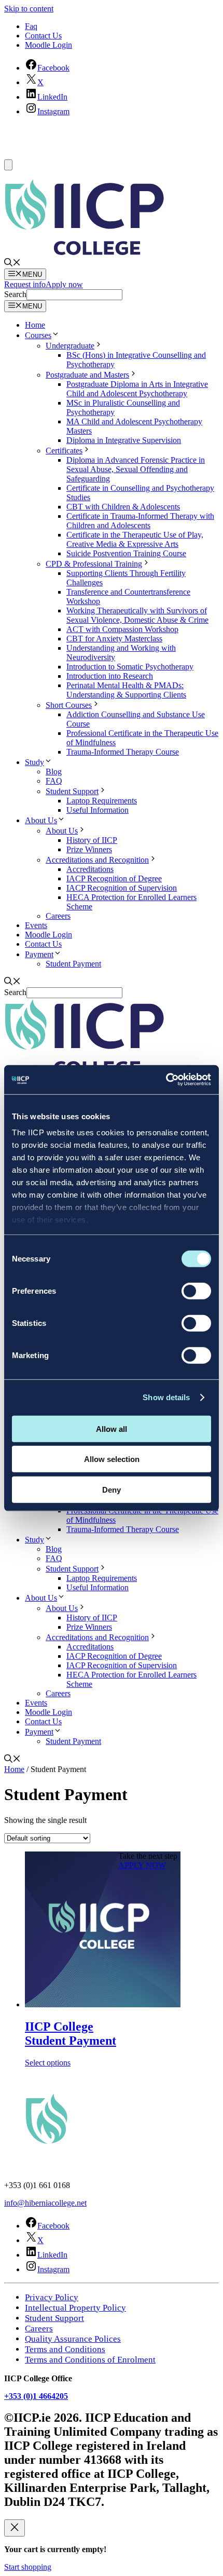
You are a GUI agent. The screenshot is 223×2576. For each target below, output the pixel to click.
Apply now (64, 284)
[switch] (196, 1291)
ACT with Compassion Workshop (122, 629)
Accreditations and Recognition (97, 860)
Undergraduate (70, 346)
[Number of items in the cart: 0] (8, 165)
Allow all (112, 1428)
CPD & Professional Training (94, 564)
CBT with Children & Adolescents (123, 507)
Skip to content (29, 9)
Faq (31, 26)
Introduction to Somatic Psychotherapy (130, 667)
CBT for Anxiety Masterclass (114, 639)
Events (36, 925)
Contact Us (43, 36)
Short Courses (69, 705)
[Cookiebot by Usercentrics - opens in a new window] (166, 1080)
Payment (39, 954)
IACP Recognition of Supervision (122, 888)
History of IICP (92, 840)
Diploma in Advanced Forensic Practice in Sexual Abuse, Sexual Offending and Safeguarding (136, 469)
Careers (58, 916)
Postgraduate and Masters (87, 375)
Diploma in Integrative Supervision (124, 440)
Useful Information (97, 810)
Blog (54, 772)
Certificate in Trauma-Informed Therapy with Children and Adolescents (140, 521)
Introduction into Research (110, 676)
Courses (38, 335)
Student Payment (73, 964)
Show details (166, 1397)
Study (34, 762)
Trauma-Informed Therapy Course (123, 752)
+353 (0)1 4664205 (36, 2396)
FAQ (54, 781)
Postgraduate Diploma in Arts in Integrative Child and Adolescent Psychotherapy (137, 389)
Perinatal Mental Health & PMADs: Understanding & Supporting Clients (126, 690)
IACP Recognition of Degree (114, 878)
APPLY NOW (142, 1865)
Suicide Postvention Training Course (126, 553)
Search (15, 294)
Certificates (64, 451)
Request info (25, 284)
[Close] (15, 2528)
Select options (48, 2063)
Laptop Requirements (102, 801)
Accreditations (90, 869)
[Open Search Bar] (12, 264)
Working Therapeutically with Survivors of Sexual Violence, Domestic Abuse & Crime (137, 615)
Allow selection (112, 1459)
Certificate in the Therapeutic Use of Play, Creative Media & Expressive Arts (135, 539)
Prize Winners (89, 849)
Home (35, 325)
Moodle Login (48, 45)
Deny (112, 1489)
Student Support (72, 791)
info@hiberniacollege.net (45, 2203)
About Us (41, 820)
